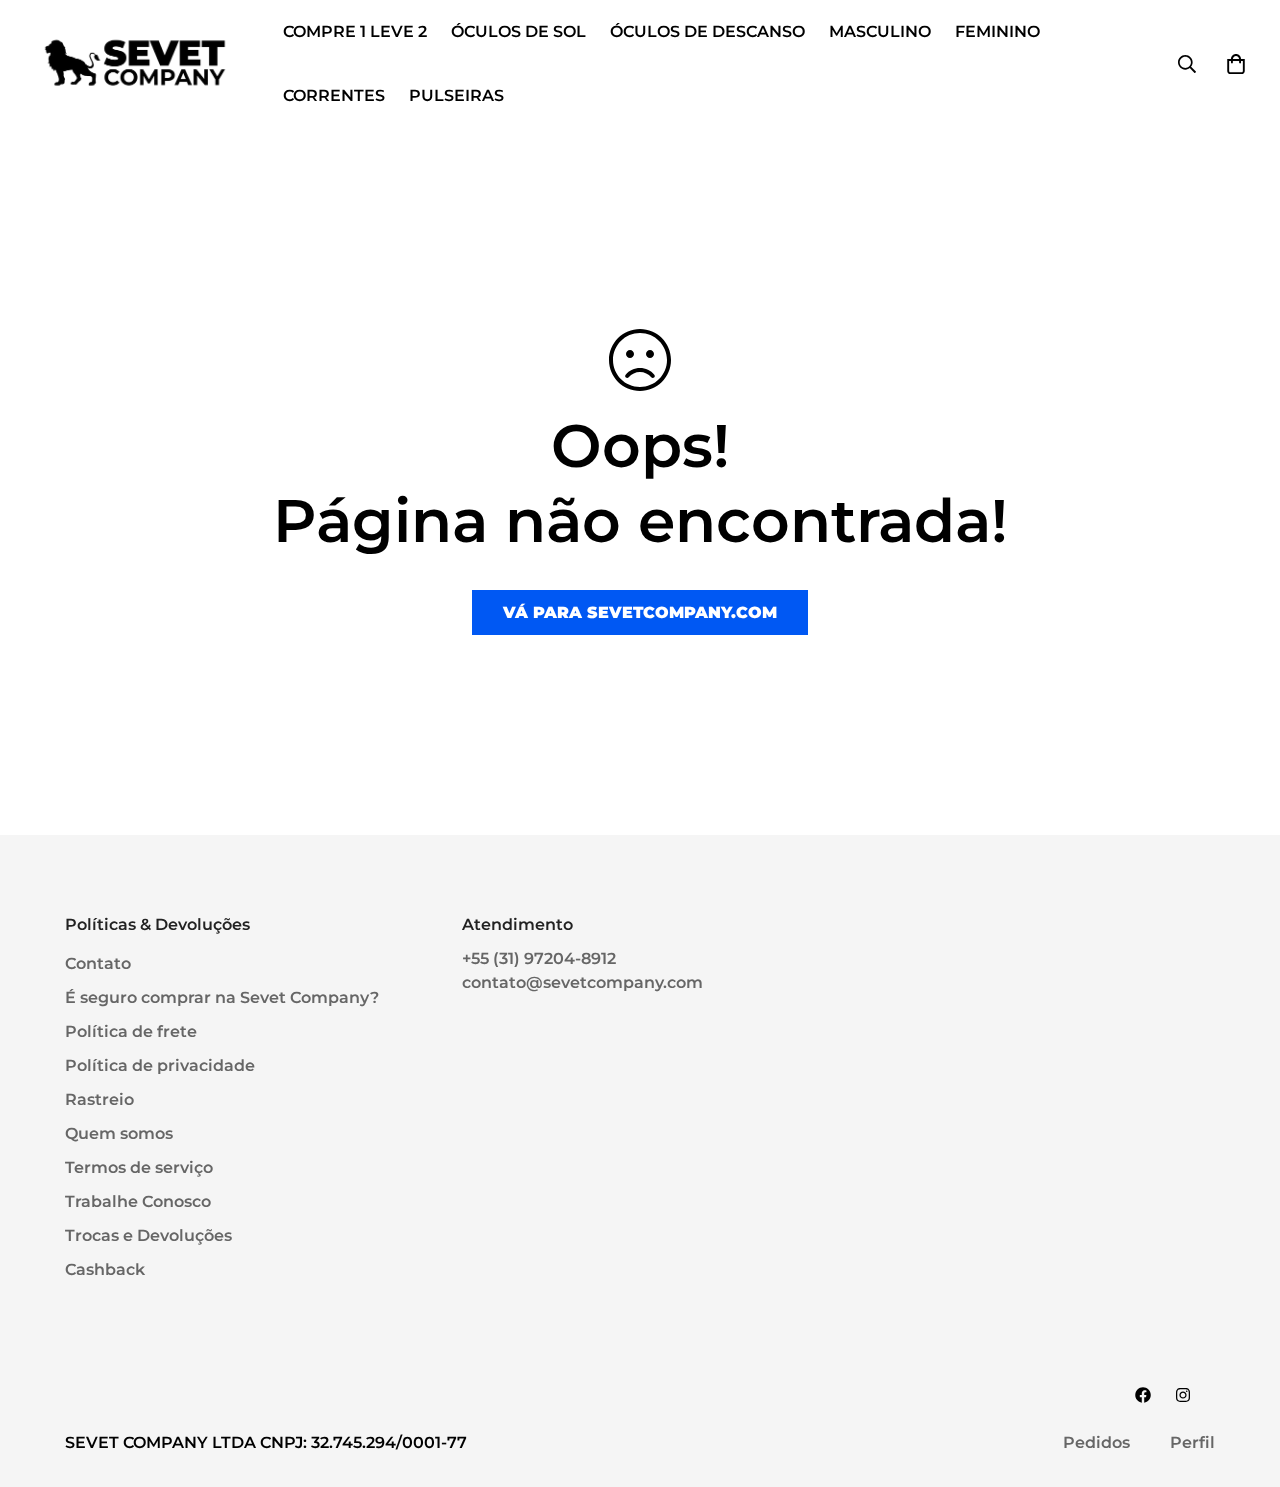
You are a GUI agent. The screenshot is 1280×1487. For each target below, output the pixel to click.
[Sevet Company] (135, 63)
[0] (1236, 64)
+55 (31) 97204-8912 (539, 958)
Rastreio (99, 1099)
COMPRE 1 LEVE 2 (355, 31)
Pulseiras (456, 95)
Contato (98, 963)
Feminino (997, 31)
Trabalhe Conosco (138, 1201)
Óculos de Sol (518, 31)
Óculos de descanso (707, 31)
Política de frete (131, 1031)
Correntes (334, 95)
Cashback (105, 1269)
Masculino (880, 31)
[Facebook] (1143, 1395)
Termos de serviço (139, 1167)
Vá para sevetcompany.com (640, 612)
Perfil (1192, 1442)
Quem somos (119, 1133)
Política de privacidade (160, 1065)
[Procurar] (1187, 64)
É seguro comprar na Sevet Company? (222, 997)
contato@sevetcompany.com (582, 982)
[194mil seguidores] (1183, 1395)
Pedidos (1096, 1442)
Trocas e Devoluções (148, 1235)
